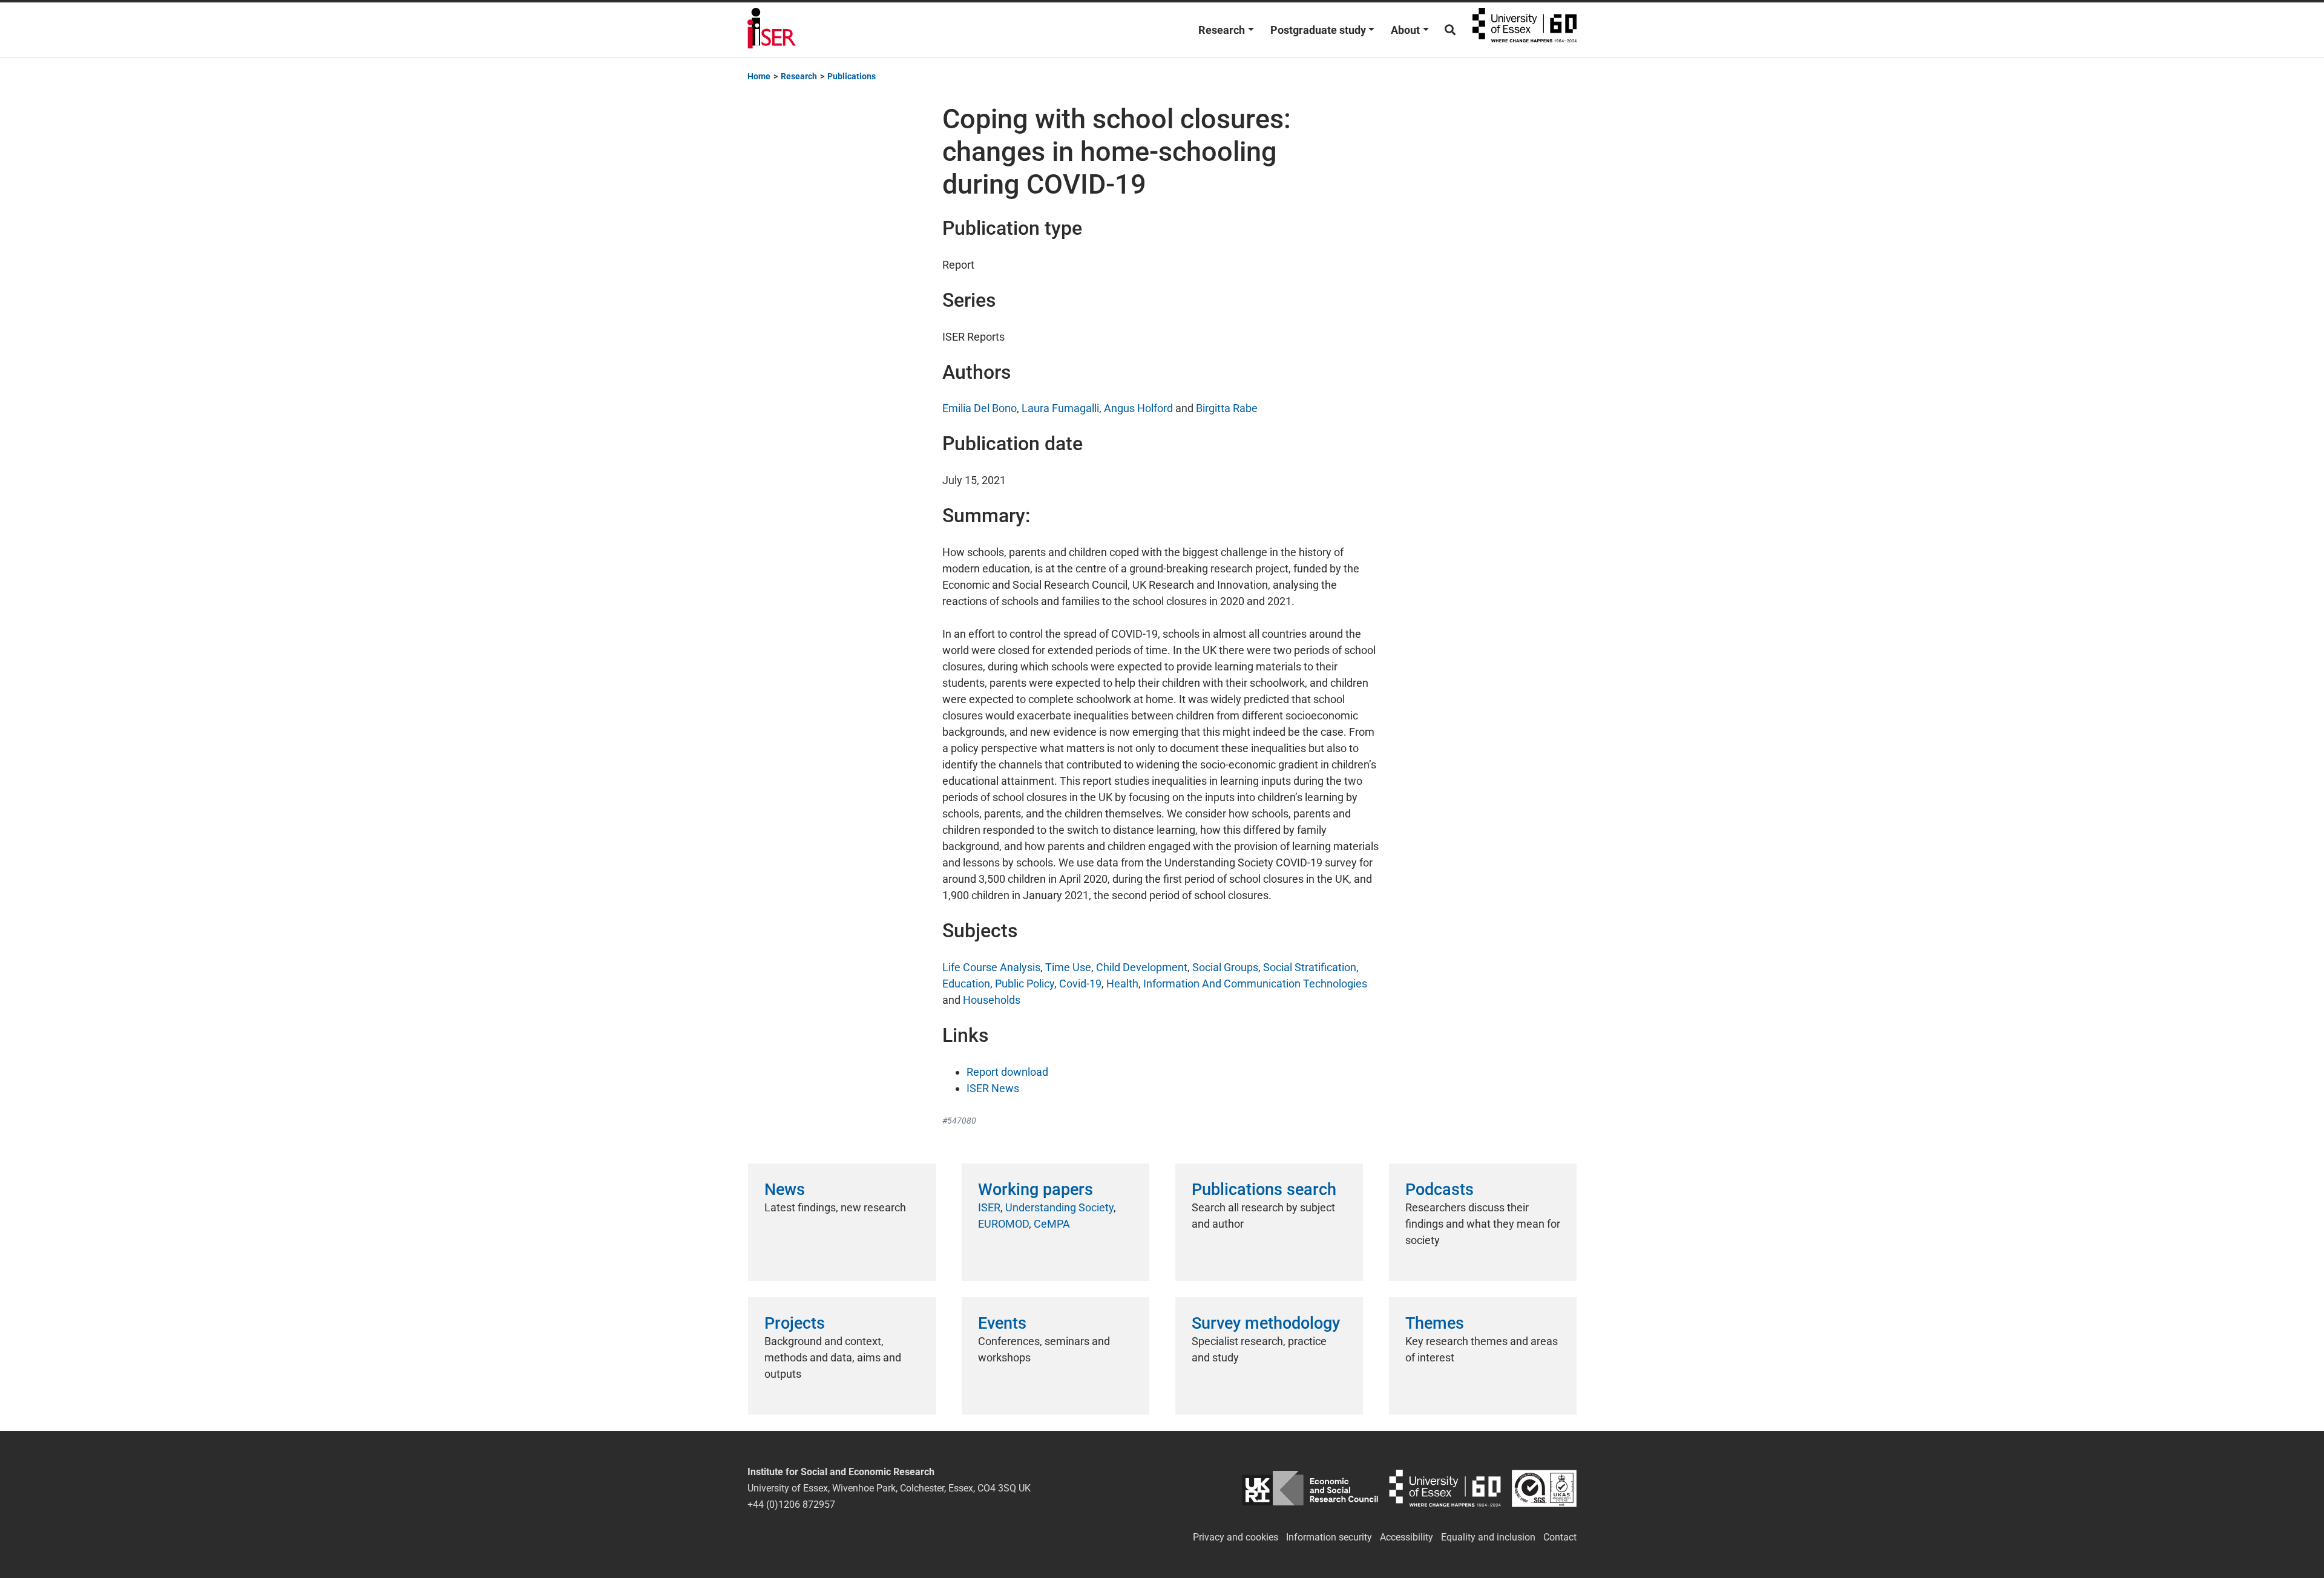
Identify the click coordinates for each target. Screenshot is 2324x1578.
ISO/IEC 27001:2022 (1544, 1488)
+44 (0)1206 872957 (791, 1504)
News (785, 1190)
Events (1002, 1323)
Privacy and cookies (1236, 1537)
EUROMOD (1003, 1224)
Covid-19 (1080, 984)
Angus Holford (1138, 408)
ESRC (1310, 1488)
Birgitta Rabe (1227, 408)
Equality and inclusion (1488, 1537)
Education (966, 984)
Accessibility (1407, 1537)
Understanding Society (1059, 1207)
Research (1222, 30)
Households (992, 1000)
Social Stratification (1310, 967)
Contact (1560, 1537)
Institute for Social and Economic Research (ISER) (772, 30)
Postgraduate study (1318, 30)
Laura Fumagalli (1060, 408)
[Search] (1450, 30)
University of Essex (1525, 30)
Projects (795, 1323)
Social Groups (1225, 967)
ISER (989, 1207)
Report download (1007, 1072)
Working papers (1036, 1190)
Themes (1435, 1323)
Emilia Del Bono (980, 408)
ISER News (993, 1088)
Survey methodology (1266, 1323)
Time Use (1068, 967)
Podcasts (1439, 1190)
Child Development (1142, 967)
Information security (1329, 1537)
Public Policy (1025, 984)
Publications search (1264, 1190)
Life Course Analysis (991, 967)
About (1405, 30)
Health (1122, 984)
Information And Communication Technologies (1255, 984)
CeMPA (1052, 1224)
